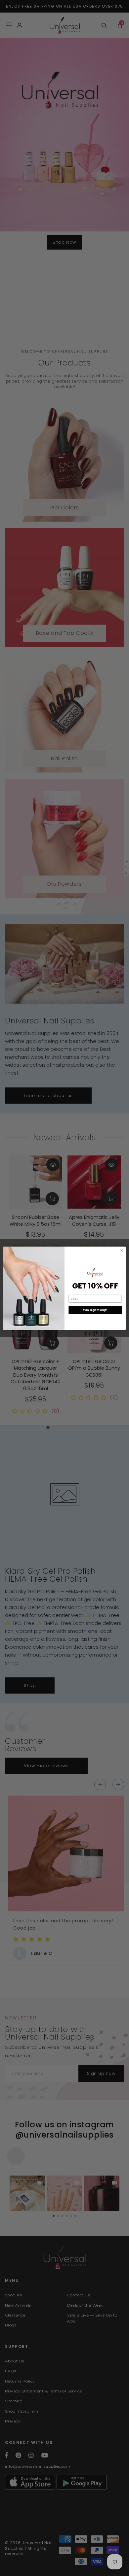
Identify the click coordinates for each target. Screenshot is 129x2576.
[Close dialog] (122, 1250)
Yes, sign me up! (95, 1310)
